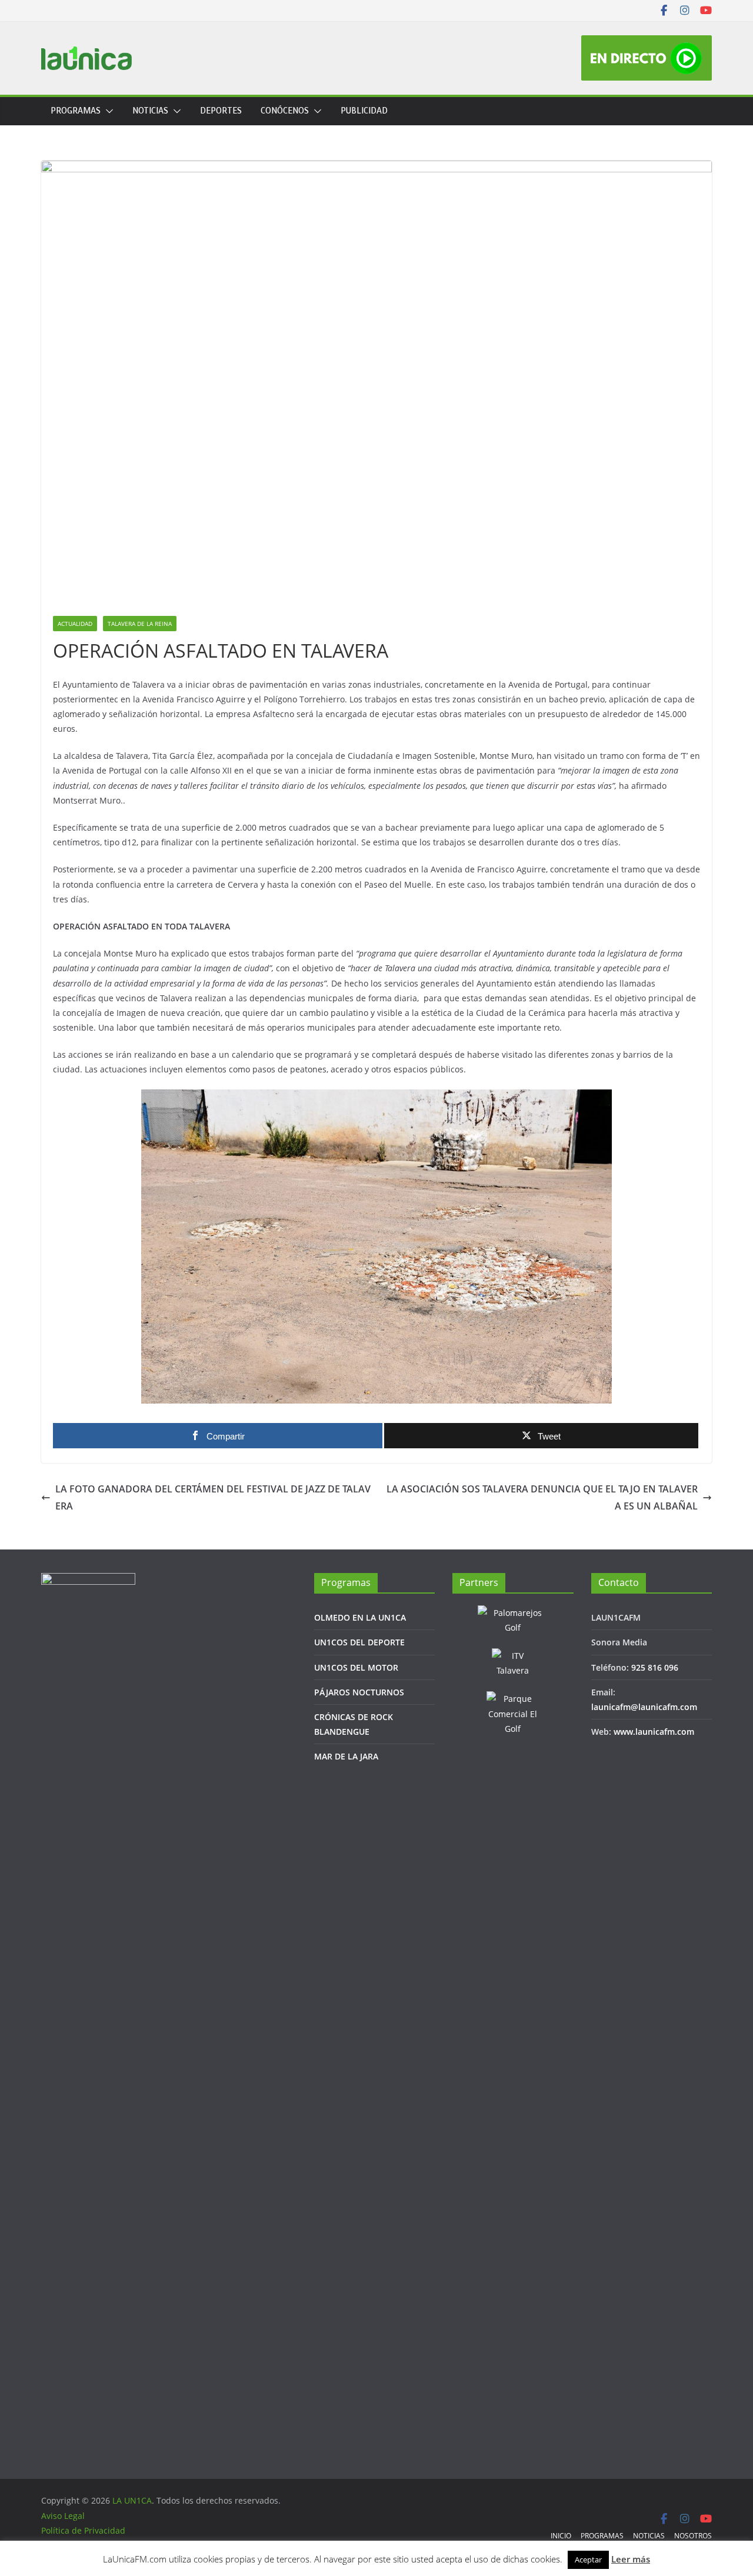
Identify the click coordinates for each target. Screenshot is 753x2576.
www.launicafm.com (654, 1732)
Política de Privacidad (83, 2530)
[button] (107, 111)
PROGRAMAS (76, 111)
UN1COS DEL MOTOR (356, 1667)
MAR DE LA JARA (346, 1756)
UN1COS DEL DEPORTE (359, 1642)
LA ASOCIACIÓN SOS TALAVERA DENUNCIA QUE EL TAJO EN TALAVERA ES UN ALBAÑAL (542, 1497)
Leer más (631, 2559)
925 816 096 (655, 1667)
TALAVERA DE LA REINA (140, 624)
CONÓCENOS (285, 111)
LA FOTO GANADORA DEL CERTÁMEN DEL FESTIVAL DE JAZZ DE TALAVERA (213, 1497)
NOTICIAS (150, 111)
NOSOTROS (693, 2536)
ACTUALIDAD (75, 624)
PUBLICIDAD (364, 111)
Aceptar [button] (588, 2560)
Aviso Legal (63, 2516)
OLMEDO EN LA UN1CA (360, 1617)
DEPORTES (221, 111)
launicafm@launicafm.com (644, 1707)
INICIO (561, 2536)
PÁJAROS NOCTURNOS (359, 1692)
